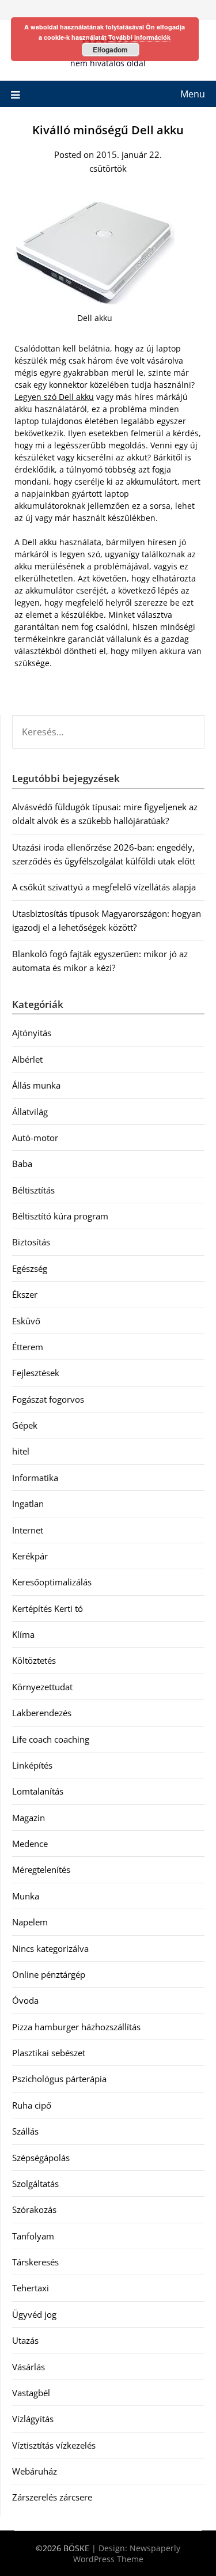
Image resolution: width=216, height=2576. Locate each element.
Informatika (35, 1478)
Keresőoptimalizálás (52, 1582)
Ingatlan (28, 1504)
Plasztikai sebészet (49, 2053)
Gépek (25, 1425)
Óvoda (25, 2000)
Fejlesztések (36, 1373)
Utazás (25, 2340)
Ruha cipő (32, 2105)
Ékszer (25, 1294)
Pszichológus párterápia (59, 2079)
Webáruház (35, 2471)
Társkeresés (35, 2262)
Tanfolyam (33, 2236)
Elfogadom (110, 50)
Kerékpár (30, 1556)
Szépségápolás (41, 2158)
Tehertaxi (31, 2288)
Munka (26, 1896)
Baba (22, 1164)
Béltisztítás (33, 1190)
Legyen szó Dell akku (54, 397)
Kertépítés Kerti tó (48, 1608)
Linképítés (32, 1765)
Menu (193, 94)
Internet (28, 1530)
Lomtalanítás (38, 1791)
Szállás (25, 2131)
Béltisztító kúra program (60, 1216)
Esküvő (26, 1321)
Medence (30, 1844)
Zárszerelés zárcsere (52, 2497)
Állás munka (36, 1085)
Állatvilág (30, 1112)
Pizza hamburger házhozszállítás (76, 2027)
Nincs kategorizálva (50, 1948)
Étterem (28, 1347)
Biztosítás (31, 1242)
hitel (21, 1451)
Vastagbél (31, 2393)
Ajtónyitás (32, 1033)
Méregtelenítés (41, 1869)
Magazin (29, 1818)
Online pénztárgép (49, 1974)
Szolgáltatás (35, 2184)
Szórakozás (34, 2209)
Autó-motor (35, 1138)
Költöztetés (34, 1660)
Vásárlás (29, 2367)
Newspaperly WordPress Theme (127, 2554)
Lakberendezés (42, 1713)
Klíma (23, 1634)
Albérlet (27, 1059)
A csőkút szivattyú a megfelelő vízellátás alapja (104, 887)
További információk (139, 37)
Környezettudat (42, 1687)
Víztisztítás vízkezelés (54, 2445)
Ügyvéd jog (34, 2314)
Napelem (30, 1922)
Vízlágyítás (33, 2419)
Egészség (30, 1268)
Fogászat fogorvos (48, 1399)
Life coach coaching (51, 1739)
